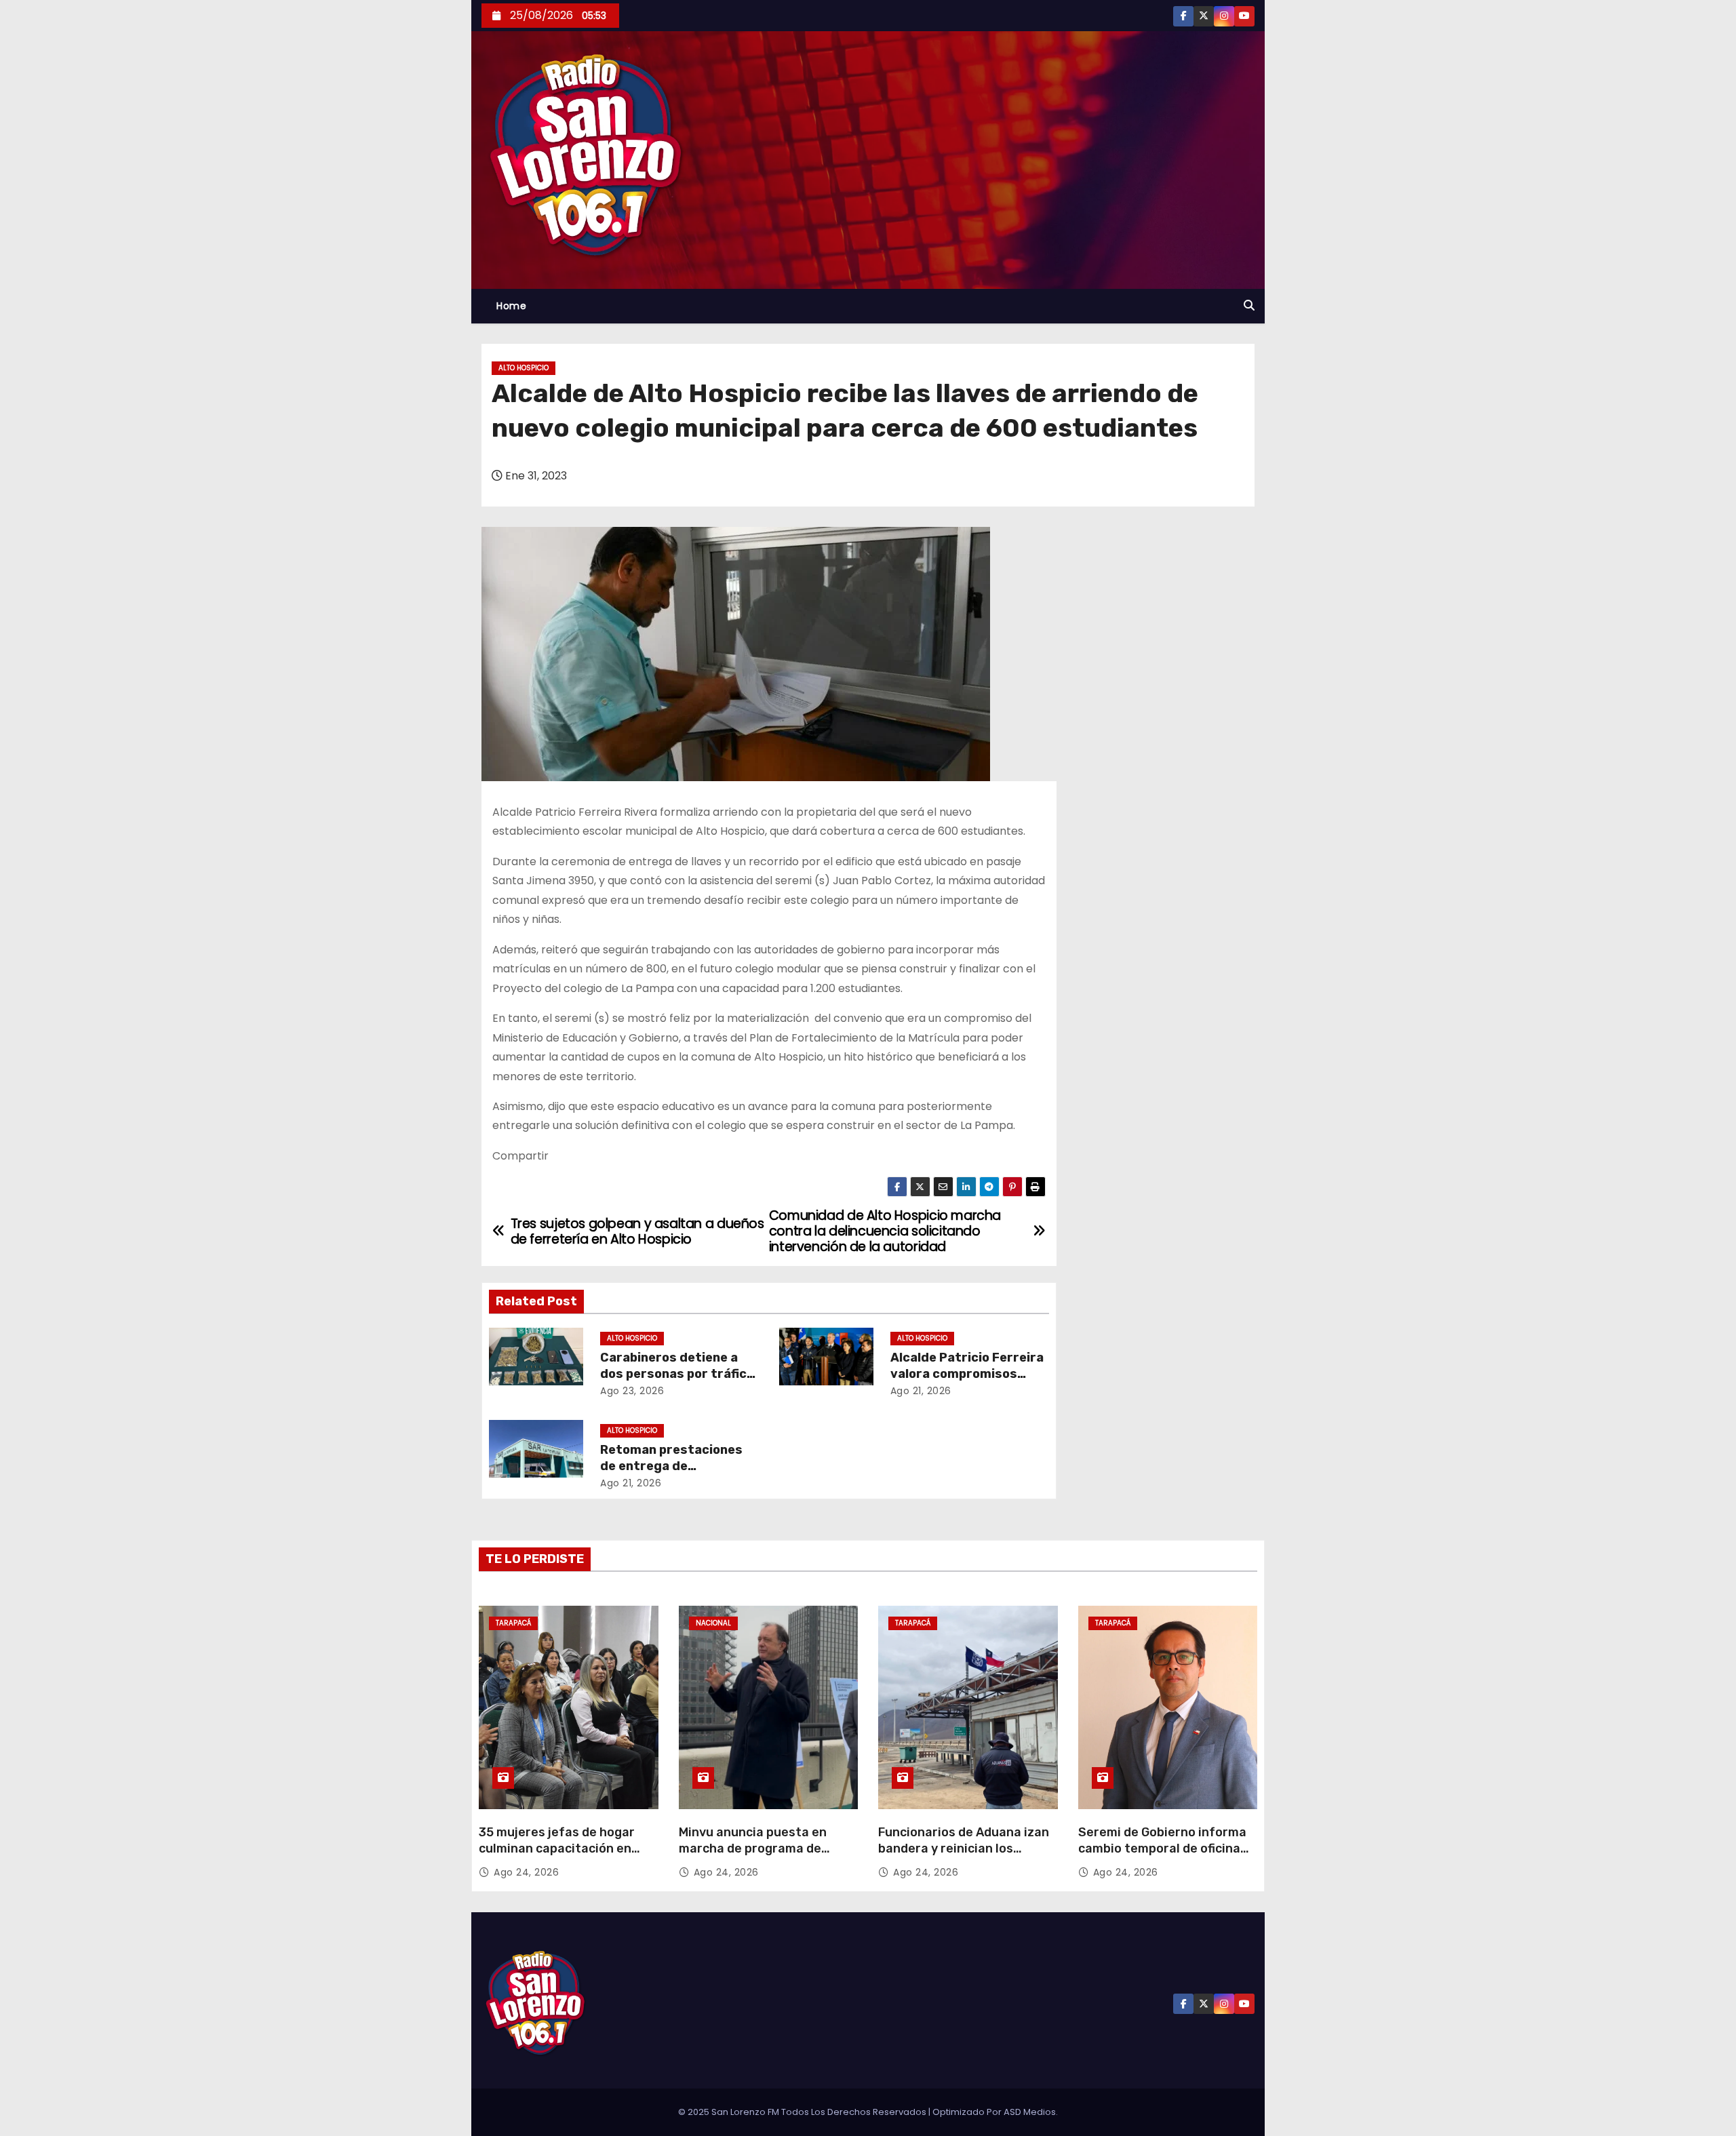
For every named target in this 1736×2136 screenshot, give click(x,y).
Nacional (713, 1623)
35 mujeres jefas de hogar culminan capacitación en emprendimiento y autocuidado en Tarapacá (557, 1857)
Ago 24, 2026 (526, 1872)
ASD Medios (1030, 2112)
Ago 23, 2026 (632, 1391)
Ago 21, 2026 (921, 1391)
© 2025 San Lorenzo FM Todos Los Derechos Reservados (803, 2112)
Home (511, 306)
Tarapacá (513, 1623)
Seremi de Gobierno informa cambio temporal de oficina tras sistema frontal (1162, 1848)
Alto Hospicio (524, 368)
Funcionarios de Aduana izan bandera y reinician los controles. (964, 1848)
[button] (1249, 305)
